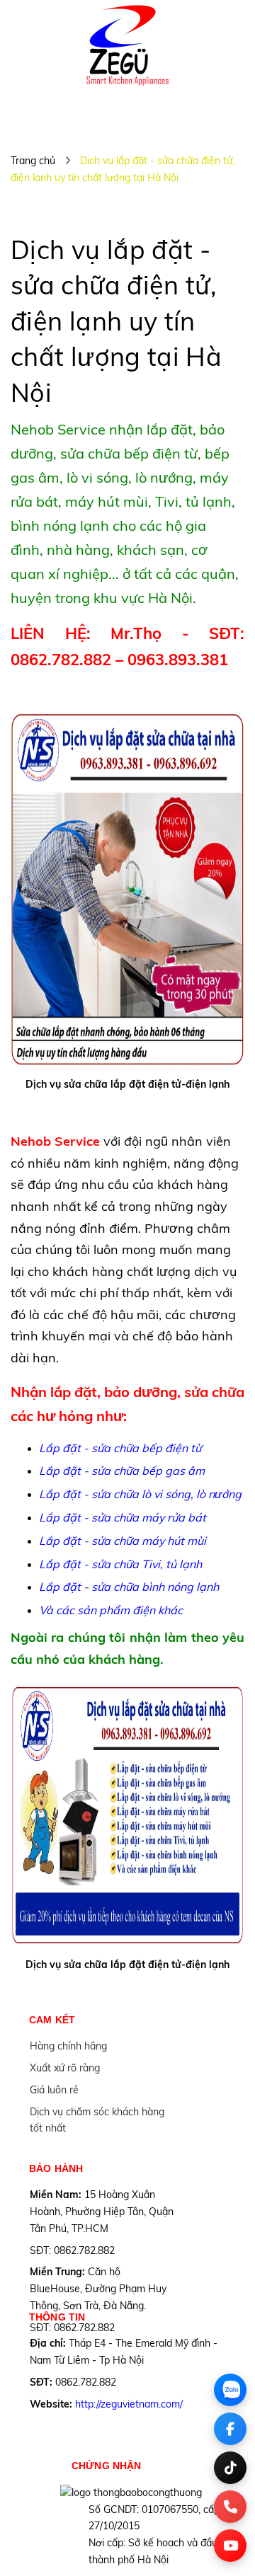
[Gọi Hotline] (230, 2507)
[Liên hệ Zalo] (230, 2390)
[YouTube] (230, 2546)
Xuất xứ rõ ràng (65, 2068)
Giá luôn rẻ (54, 2090)
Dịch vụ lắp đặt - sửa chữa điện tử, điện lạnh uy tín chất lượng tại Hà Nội (116, 321)
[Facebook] (230, 2429)
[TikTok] (230, 2468)
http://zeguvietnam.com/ (129, 2404)
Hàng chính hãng (68, 2046)
